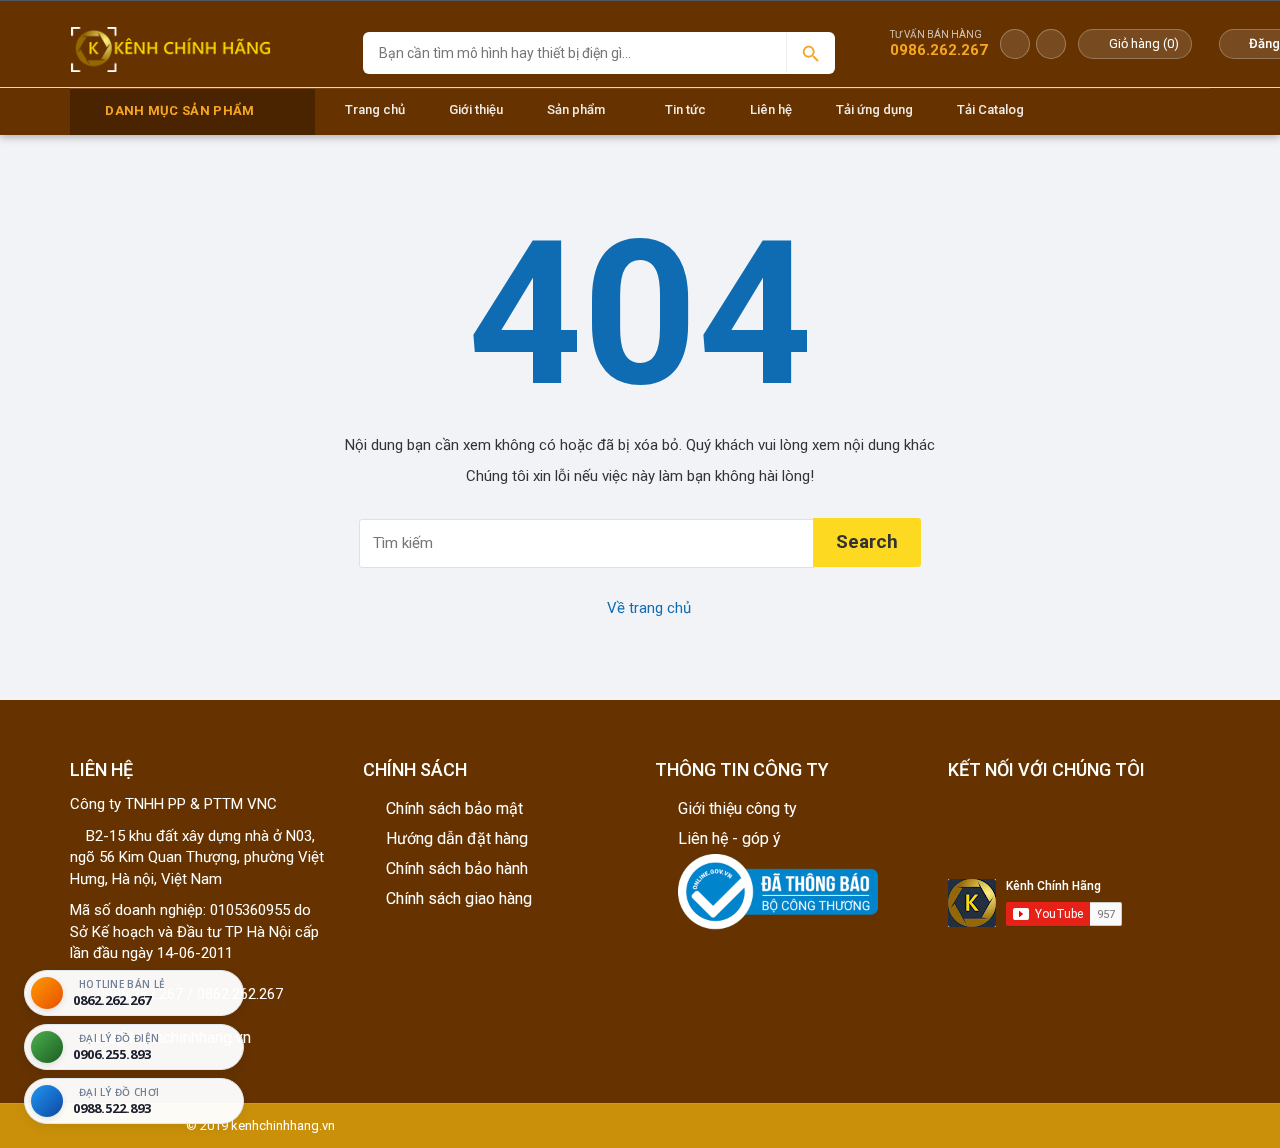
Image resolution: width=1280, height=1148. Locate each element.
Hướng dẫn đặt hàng (457, 838)
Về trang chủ (647, 608)
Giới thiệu (476, 109)
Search (867, 541)
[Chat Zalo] (1015, 44)
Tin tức (685, 109)
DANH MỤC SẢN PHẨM (179, 110)
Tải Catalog (990, 109)
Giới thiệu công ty (737, 808)
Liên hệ (771, 109)
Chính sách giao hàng (459, 898)
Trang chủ (375, 109)
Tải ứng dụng (874, 109)
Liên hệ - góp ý (729, 838)
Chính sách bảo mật (454, 808)
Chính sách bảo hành (457, 868)
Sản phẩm (576, 109)
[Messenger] (1051, 44)
